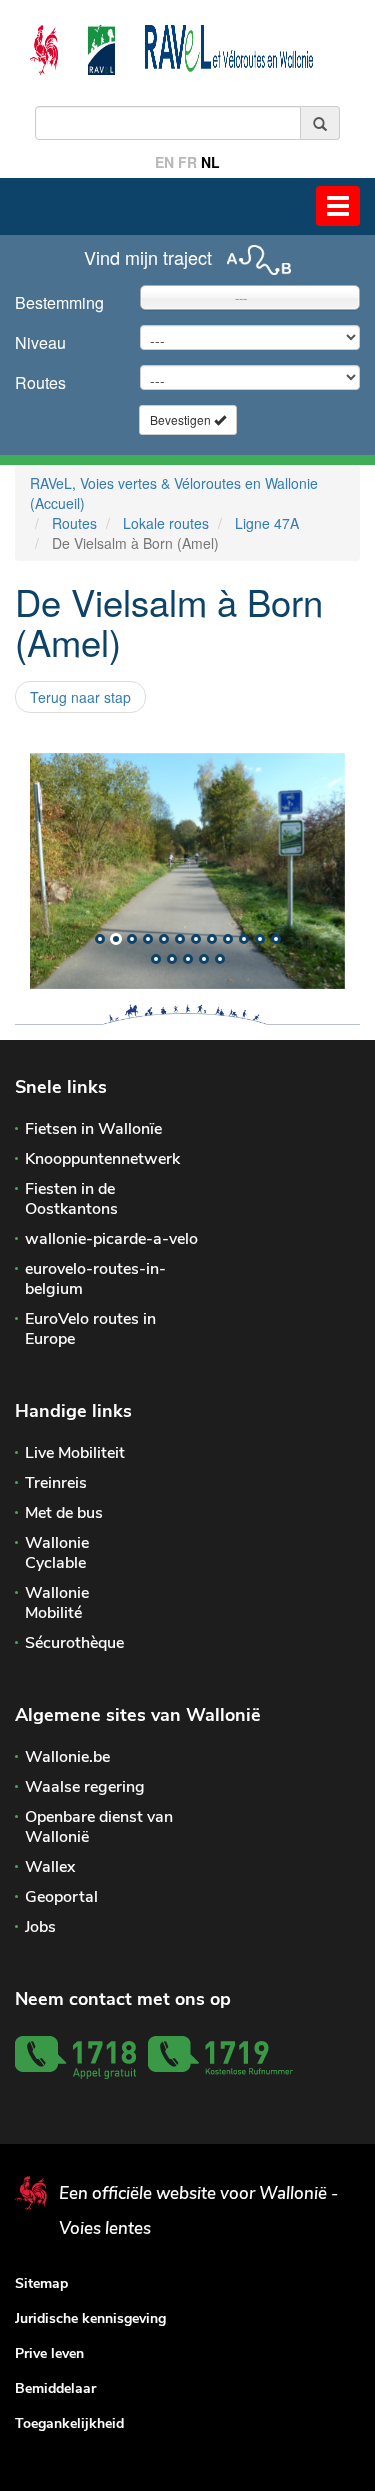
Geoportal (61, 1897)
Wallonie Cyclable (57, 1553)
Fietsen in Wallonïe (93, 1129)
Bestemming (59, 302)
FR (187, 162)
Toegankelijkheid (69, 2423)
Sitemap (41, 2283)
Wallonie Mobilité (57, 1603)
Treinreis (56, 1483)
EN (164, 162)
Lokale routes (166, 523)
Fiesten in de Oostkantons (71, 1199)
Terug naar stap (80, 697)
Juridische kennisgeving (90, 2318)
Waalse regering (85, 1787)
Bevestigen (182, 419)
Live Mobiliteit (75, 1453)
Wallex (50, 1867)
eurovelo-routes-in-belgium (95, 1279)
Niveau (40, 342)
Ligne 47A (267, 523)
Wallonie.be (67, 1757)
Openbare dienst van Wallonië (99, 1827)
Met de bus (64, 1513)
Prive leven (49, 2353)
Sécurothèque (74, 1643)
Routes (40, 382)
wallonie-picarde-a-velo (111, 1239)
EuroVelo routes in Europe (90, 1329)
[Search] (320, 123)
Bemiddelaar (55, 2388)
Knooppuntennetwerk (102, 1159)
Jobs (40, 1927)
